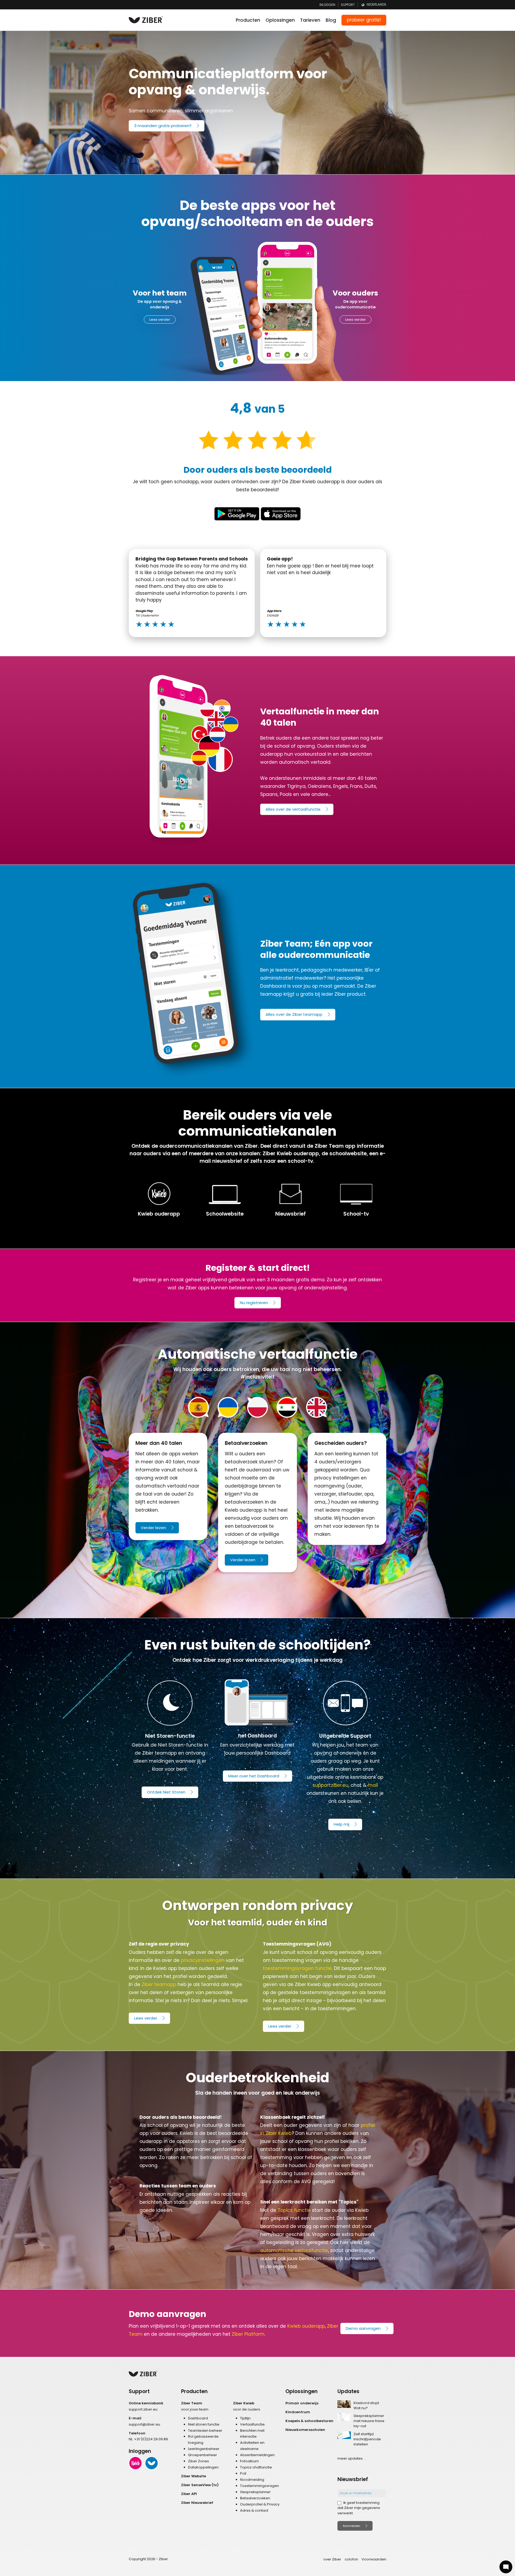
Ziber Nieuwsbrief (197, 2503)
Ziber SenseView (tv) (200, 2485)
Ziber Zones (198, 2461)
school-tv (300, 1161)
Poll (243, 2473)
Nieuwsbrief (290, 1214)
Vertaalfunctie (252, 2424)
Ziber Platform (248, 2334)
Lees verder (160, 320)
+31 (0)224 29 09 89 (151, 2439)
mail (373, 1785)
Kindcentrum (298, 2412)
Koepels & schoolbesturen (309, 2421)
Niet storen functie (204, 2424)
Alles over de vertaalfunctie (293, 809)
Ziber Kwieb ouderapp (291, 1154)
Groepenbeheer (203, 2455)
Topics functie (294, 2210)
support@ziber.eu (144, 2424)
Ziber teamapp (159, 1984)
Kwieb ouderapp (159, 1214)
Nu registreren (254, 1303)
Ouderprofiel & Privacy (260, 2504)
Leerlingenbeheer (204, 2449)
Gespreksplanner (255, 2492)
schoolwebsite (348, 1154)
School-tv (356, 1214)
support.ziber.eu (330, 1785)
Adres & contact (254, 2510)
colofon (351, 2559)
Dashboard (198, 2418)
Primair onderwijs (302, 2403)
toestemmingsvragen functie (297, 1968)
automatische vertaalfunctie (294, 2250)
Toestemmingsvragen (260, 2486)
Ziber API (189, 2494)
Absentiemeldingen (257, 2455)
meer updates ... (352, 2458)
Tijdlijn (245, 2418)
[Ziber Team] (152, 2463)
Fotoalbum (249, 2461)
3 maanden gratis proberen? (163, 126)
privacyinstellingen (203, 1960)
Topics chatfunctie (256, 2467)
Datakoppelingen (203, 2467)
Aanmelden (352, 2526)
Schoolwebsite (225, 1214)
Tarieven (310, 20)
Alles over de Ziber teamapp (294, 1014)
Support (348, 5)
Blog (331, 20)
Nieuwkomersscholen (305, 2430)
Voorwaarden (374, 2559)
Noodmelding (252, 2480)
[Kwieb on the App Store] (281, 514)
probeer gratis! (364, 20)
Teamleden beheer (205, 2431)
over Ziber (332, 2559)
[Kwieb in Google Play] (237, 514)
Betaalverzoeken (255, 2498)
